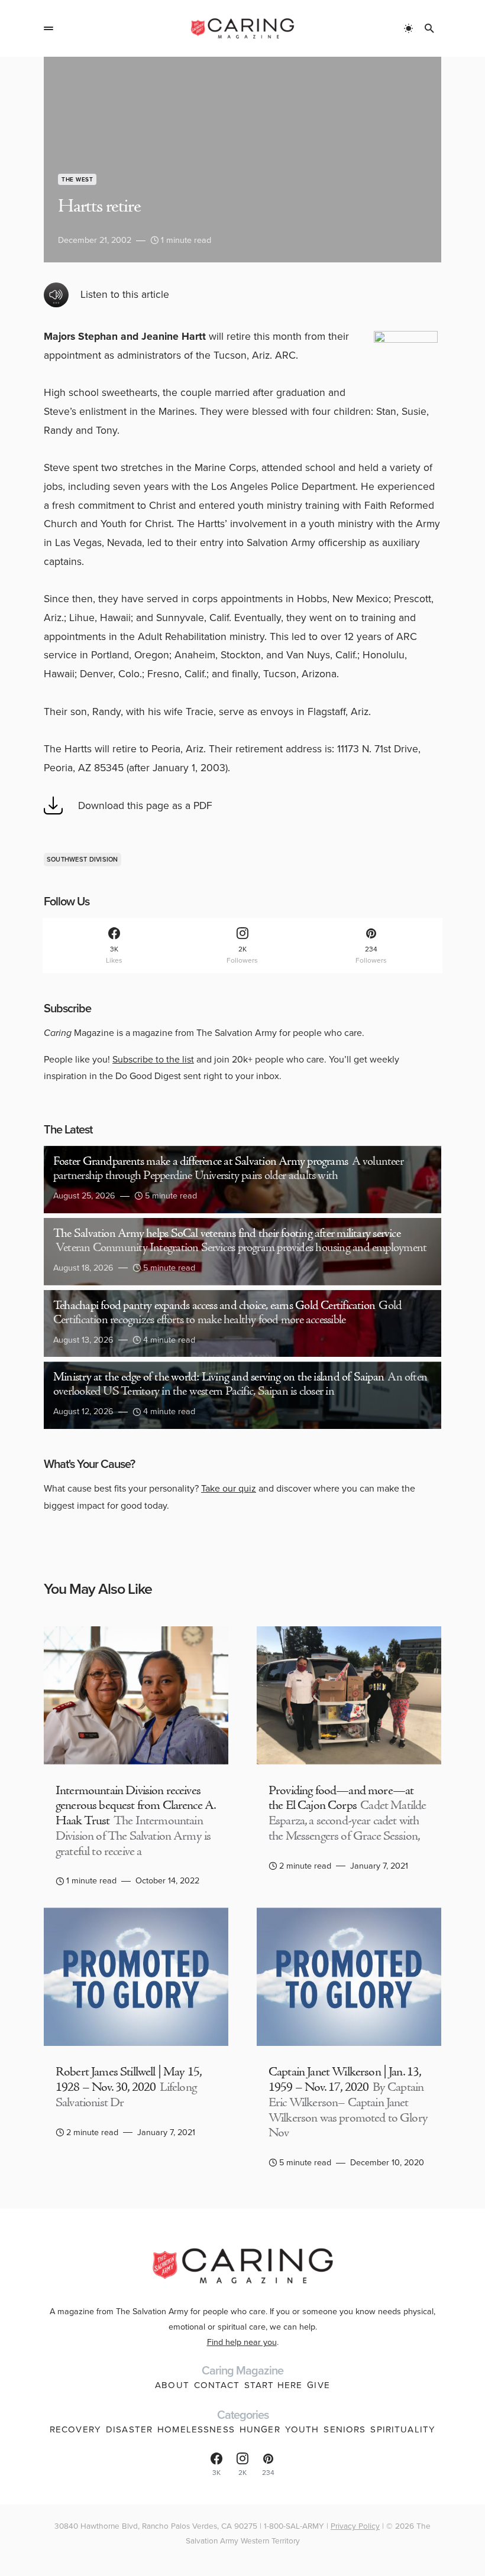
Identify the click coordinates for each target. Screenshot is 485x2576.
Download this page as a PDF (145, 805)
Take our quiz (229, 1488)
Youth (302, 2429)
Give (319, 2385)
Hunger (260, 2429)
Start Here (273, 2385)
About (172, 2385)
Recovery (75, 2429)
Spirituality (403, 2429)
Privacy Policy (355, 2526)
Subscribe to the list (153, 1059)
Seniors (345, 2429)
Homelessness (196, 2429)
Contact (217, 2385)
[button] (48, 28)
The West (77, 179)
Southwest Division (83, 859)
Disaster (129, 2429)
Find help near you (242, 2342)
